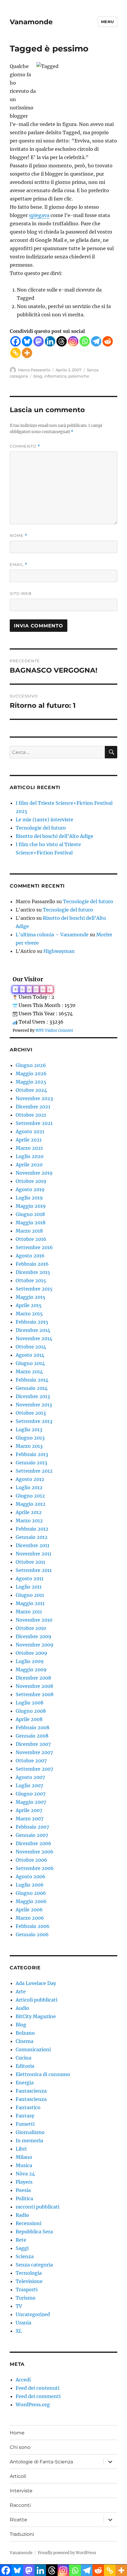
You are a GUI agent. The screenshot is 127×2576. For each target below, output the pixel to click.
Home (17, 2433)
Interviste (21, 2491)
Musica (24, 2165)
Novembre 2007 (34, 1752)
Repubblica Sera (34, 2232)
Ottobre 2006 (31, 1860)
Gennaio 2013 (31, 1463)
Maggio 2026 (31, 1074)
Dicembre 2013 (33, 1396)
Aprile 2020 (29, 1165)
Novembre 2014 (34, 1338)
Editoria (25, 2066)
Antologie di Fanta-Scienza (41, 2462)
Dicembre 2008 (33, 1678)
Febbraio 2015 (32, 1322)
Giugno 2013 (30, 1438)
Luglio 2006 (30, 1885)
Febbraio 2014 (32, 1380)
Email (19, 565)
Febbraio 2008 (32, 1727)
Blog (21, 2025)
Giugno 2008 (31, 1711)
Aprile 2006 (29, 1910)
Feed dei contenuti (38, 2388)
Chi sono (20, 2447)
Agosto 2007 (30, 1777)
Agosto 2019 (30, 1189)
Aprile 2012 (29, 1512)
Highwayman (59, 951)
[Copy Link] (16, 353)
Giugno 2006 (31, 1893)
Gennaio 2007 (32, 1835)
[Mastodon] (39, 341)
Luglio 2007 (29, 1785)
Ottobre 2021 (31, 1115)
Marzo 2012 (29, 1521)
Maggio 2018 (31, 1223)
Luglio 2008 (30, 1703)
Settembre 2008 (35, 1694)
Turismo (26, 2298)
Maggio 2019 (31, 1206)
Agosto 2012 (30, 1479)
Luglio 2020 (30, 1156)
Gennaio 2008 (32, 1736)
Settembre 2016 (34, 1247)
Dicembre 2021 (33, 1107)
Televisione (29, 2281)
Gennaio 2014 (32, 1388)
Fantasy (25, 2116)
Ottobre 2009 (31, 1653)
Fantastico (28, 2107)
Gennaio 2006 (32, 1934)
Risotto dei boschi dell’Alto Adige (54, 836)
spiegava (39, 215)
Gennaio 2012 (32, 1537)
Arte (21, 1991)
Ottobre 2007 (31, 1761)
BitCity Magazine (36, 2016)
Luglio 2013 (29, 1429)
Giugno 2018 (30, 1214)
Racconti (20, 2505)
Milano (24, 2157)
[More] (27, 353)
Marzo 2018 (29, 1231)
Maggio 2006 (31, 1901)
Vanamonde (31, 22)
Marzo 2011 (29, 1612)
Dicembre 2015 (33, 1272)
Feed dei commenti (38, 2396)
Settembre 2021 (34, 1123)
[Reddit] (108, 341)
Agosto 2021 (30, 1131)
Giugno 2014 (30, 1363)
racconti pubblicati (38, 2207)
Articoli (18, 2476)
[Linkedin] (50, 341)
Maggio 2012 (31, 1504)
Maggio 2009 (31, 1670)
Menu (108, 22)
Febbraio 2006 (33, 1926)
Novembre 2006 (35, 1852)
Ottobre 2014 (31, 1347)
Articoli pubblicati (36, 2000)
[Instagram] (73, 341)
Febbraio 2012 (32, 1529)
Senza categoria (34, 2265)
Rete (21, 2240)
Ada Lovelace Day (36, 1983)
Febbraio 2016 (32, 1264)
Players (24, 2182)
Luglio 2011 (29, 1587)
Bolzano (25, 2033)
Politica (24, 2198)
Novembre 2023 (34, 1098)
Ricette (18, 2520)
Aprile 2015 (29, 1305)
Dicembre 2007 (33, 1744)
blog (38, 376)
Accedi (23, 2380)
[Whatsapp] (85, 341)
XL (19, 2331)
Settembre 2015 (34, 1289)
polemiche (79, 376)
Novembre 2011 (34, 1554)
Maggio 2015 (31, 1297)
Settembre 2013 (34, 1421)
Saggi (22, 2248)
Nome (19, 536)
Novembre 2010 (34, 1620)
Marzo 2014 (29, 1372)
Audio (22, 2008)
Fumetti (25, 2124)
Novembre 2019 (34, 1173)
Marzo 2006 (30, 1918)
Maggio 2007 (31, 1802)
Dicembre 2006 (34, 1843)
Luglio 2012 (29, 1487)
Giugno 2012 (30, 1496)
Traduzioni (22, 2534)
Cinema (25, 2041)
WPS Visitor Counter (54, 1030)
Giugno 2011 (30, 1595)
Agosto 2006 (31, 1876)
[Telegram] (96, 341)
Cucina (23, 2058)
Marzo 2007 (30, 1819)
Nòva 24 (25, 2174)
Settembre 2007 (34, 1769)
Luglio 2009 (30, 1661)
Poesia (23, 2190)
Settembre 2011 (34, 1570)
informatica (55, 376)
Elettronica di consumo (43, 2074)
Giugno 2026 (31, 1065)
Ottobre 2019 (31, 1181)
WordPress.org (33, 2405)
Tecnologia (29, 2273)
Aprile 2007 (29, 1810)
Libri (21, 2149)
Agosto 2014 (30, 1355)
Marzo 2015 (29, 1314)
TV (19, 2306)
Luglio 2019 (29, 1198)
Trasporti (27, 2290)
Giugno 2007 (31, 1794)
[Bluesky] (27, 341)
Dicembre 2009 (34, 1636)
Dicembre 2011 (32, 1545)
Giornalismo (30, 2132)
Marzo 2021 (29, 1148)
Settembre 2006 (35, 1868)
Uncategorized (33, 2314)
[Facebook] (16, 341)
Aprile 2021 (29, 1140)
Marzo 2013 (29, 1446)
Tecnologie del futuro (41, 828)
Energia (25, 2083)
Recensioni (29, 2223)
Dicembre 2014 (33, 1330)
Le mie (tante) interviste (44, 820)
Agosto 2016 (30, 1256)
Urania (23, 2323)
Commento (25, 446)
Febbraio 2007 (32, 1827)
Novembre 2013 (34, 1405)
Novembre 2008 (34, 1686)
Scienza (25, 2256)
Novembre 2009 (35, 1645)
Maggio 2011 (30, 1603)
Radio (22, 2215)
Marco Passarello (34, 370)
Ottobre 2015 (31, 1280)
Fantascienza (31, 2091)
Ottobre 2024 (31, 1090)
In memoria (29, 2141)
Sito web (21, 593)
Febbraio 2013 (32, 1454)
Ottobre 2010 (31, 1628)
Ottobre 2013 (31, 1413)
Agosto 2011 (30, 1578)
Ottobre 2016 (31, 1239)
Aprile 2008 (29, 1719)
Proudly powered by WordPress (67, 2553)
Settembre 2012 (34, 1471)
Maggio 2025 (31, 1082)
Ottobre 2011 (30, 1562)
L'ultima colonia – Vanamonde (52, 935)
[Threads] (62, 341)
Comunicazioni (33, 2049)
